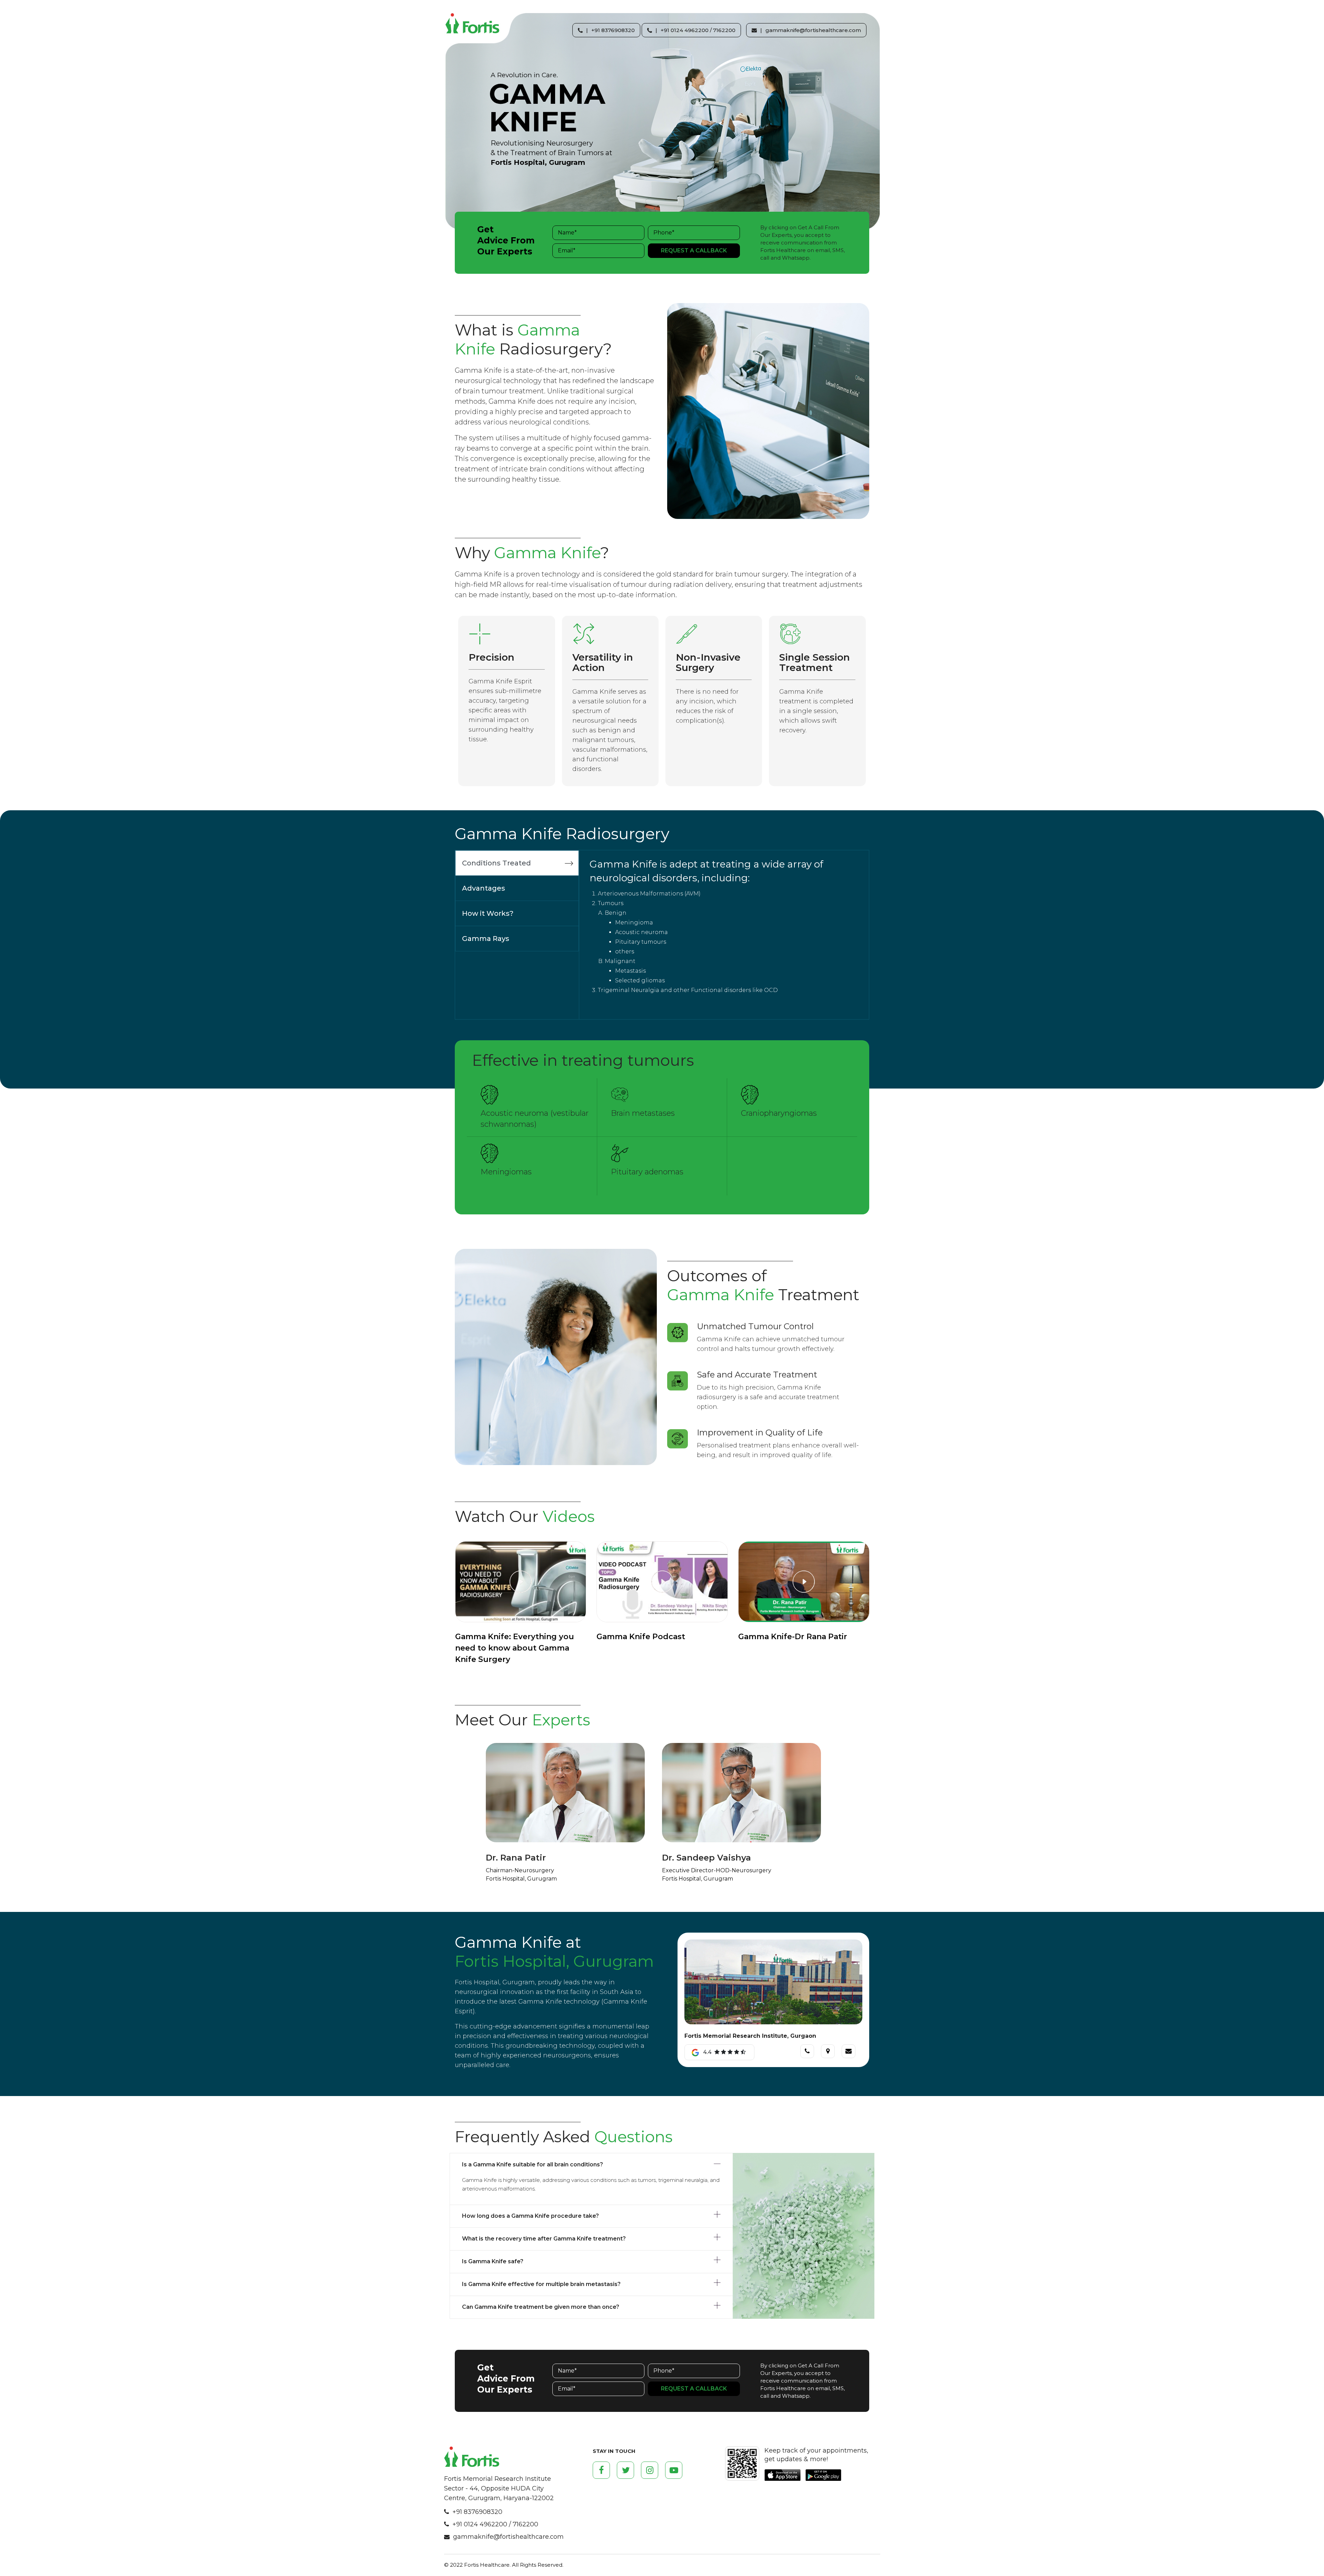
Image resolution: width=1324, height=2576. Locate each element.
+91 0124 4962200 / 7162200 (495, 2524)
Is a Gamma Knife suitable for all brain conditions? (533, 2164)
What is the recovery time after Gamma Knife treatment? (544, 2239)
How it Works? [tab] (488, 913)
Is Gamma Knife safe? (493, 2261)
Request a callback (694, 250)
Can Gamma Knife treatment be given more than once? (541, 2307)
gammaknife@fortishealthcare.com (508, 2537)
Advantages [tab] (484, 888)
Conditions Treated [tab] (496, 863)
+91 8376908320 (477, 2512)
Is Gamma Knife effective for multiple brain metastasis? (541, 2284)
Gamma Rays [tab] (486, 939)
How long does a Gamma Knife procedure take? (530, 2216)
